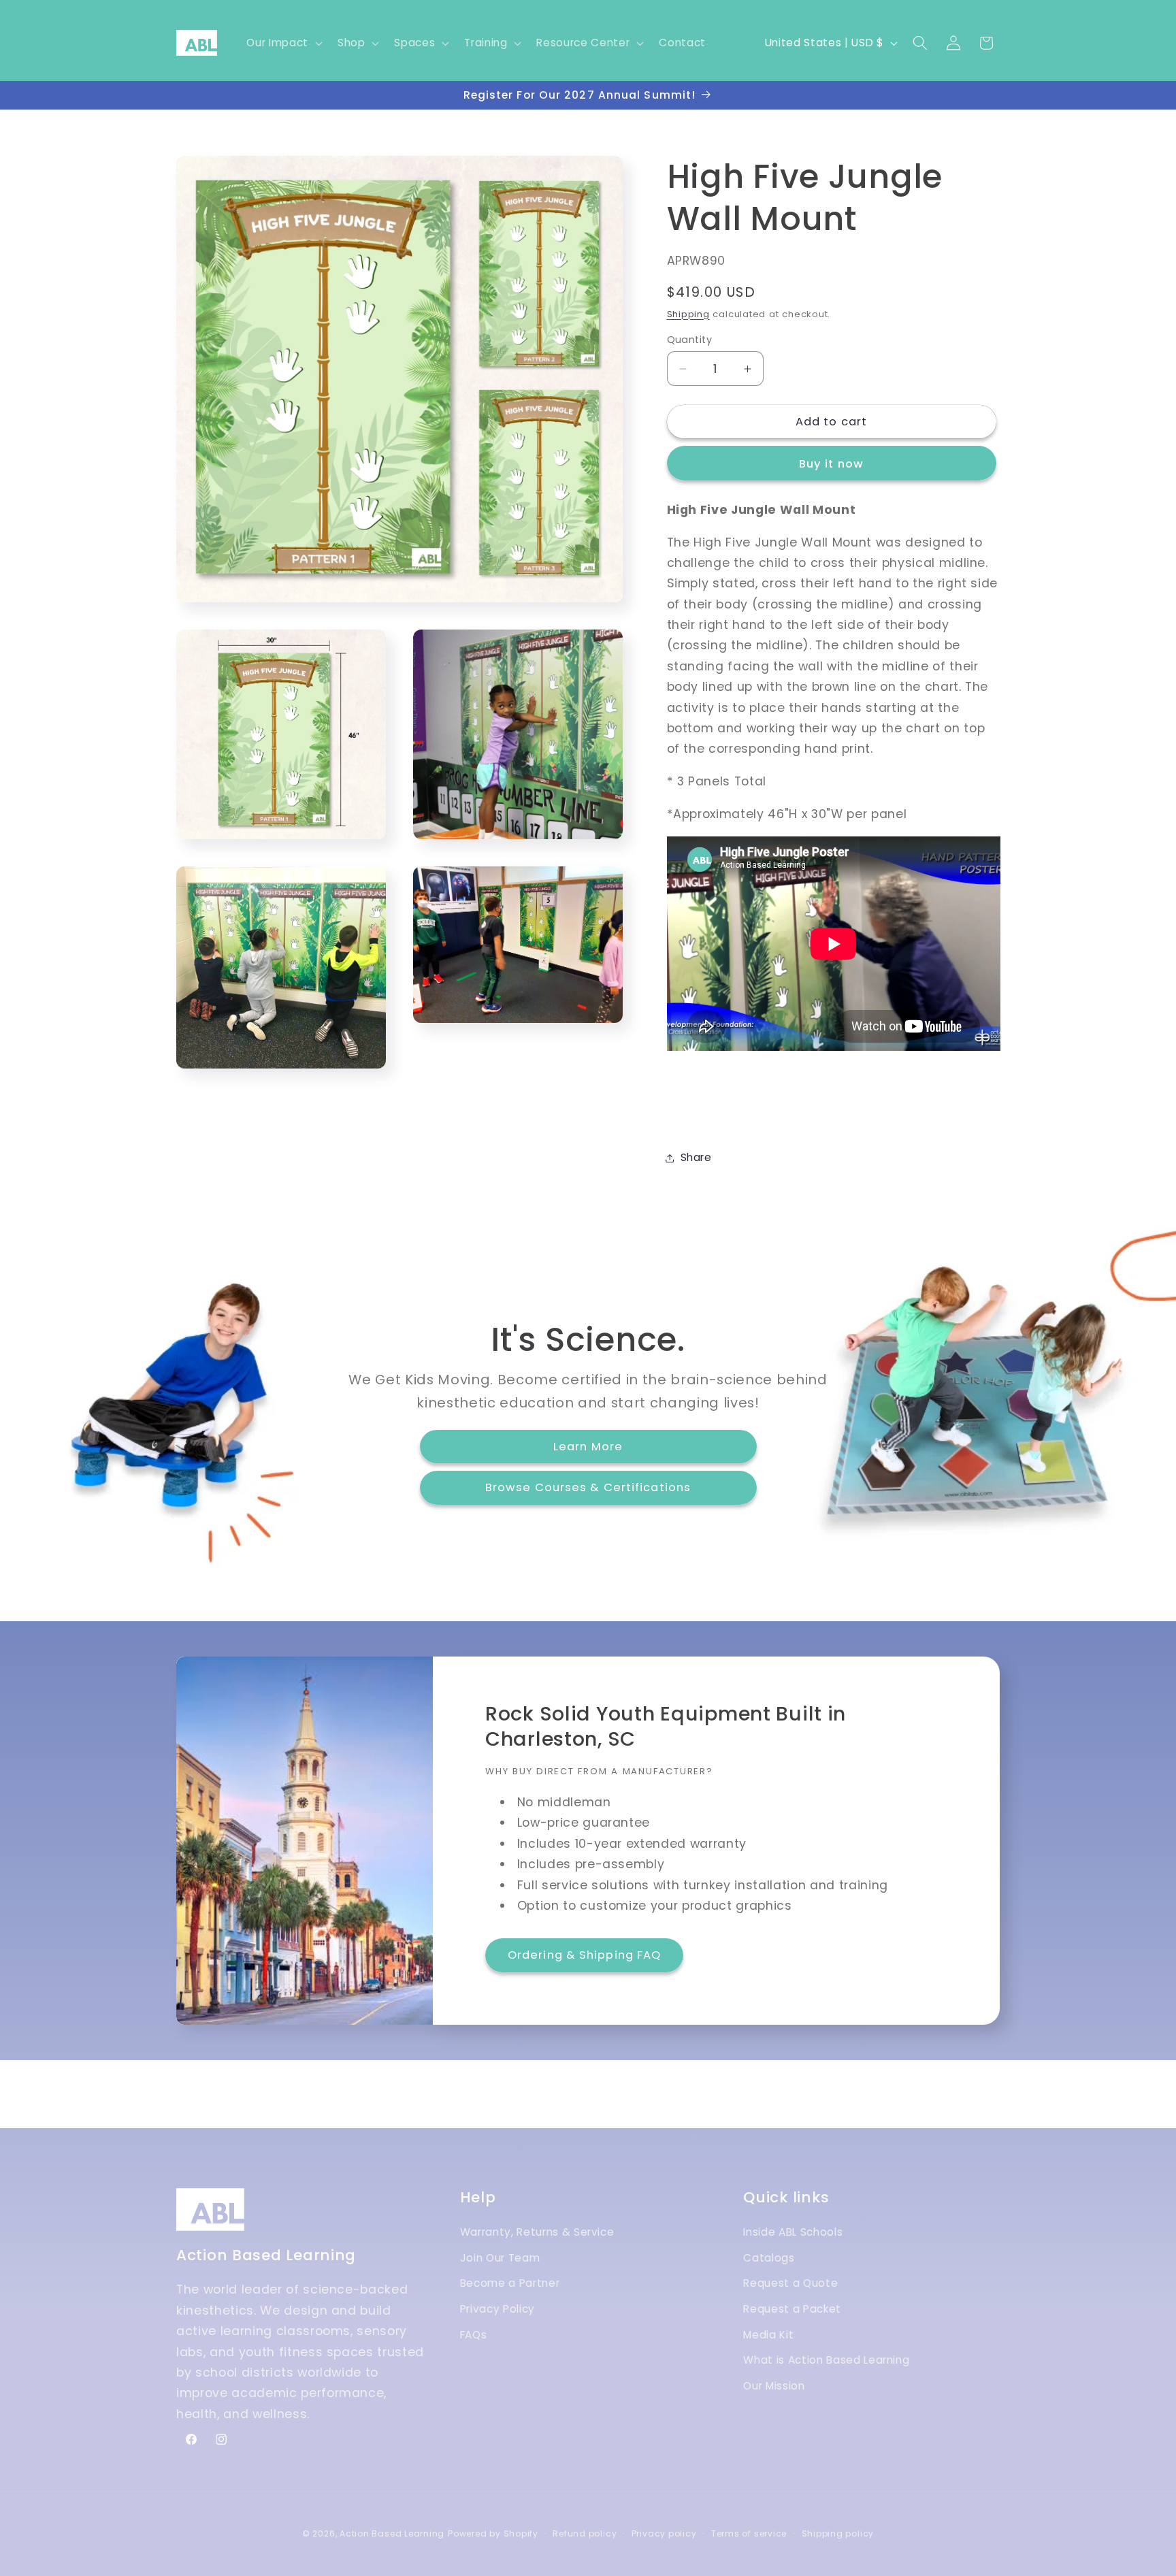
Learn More (588, 1446)
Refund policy (585, 2533)
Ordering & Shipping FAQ (584, 1955)
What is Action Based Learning (826, 2360)
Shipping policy (838, 2533)
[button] (283, 43)
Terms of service (749, 2533)
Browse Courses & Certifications (588, 1487)
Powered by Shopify (493, 2533)
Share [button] (696, 1157)
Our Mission (774, 2386)
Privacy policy (664, 2533)
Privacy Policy (497, 2309)
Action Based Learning (392, 2533)
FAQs (474, 2335)
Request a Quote (790, 2283)
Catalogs (769, 2258)
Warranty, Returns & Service (537, 2232)
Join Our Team (500, 2258)
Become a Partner (510, 2283)
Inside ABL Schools (793, 2232)
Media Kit (768, 2335)
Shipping (688, 314)
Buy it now (831, 464)
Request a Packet (792, 2309)
